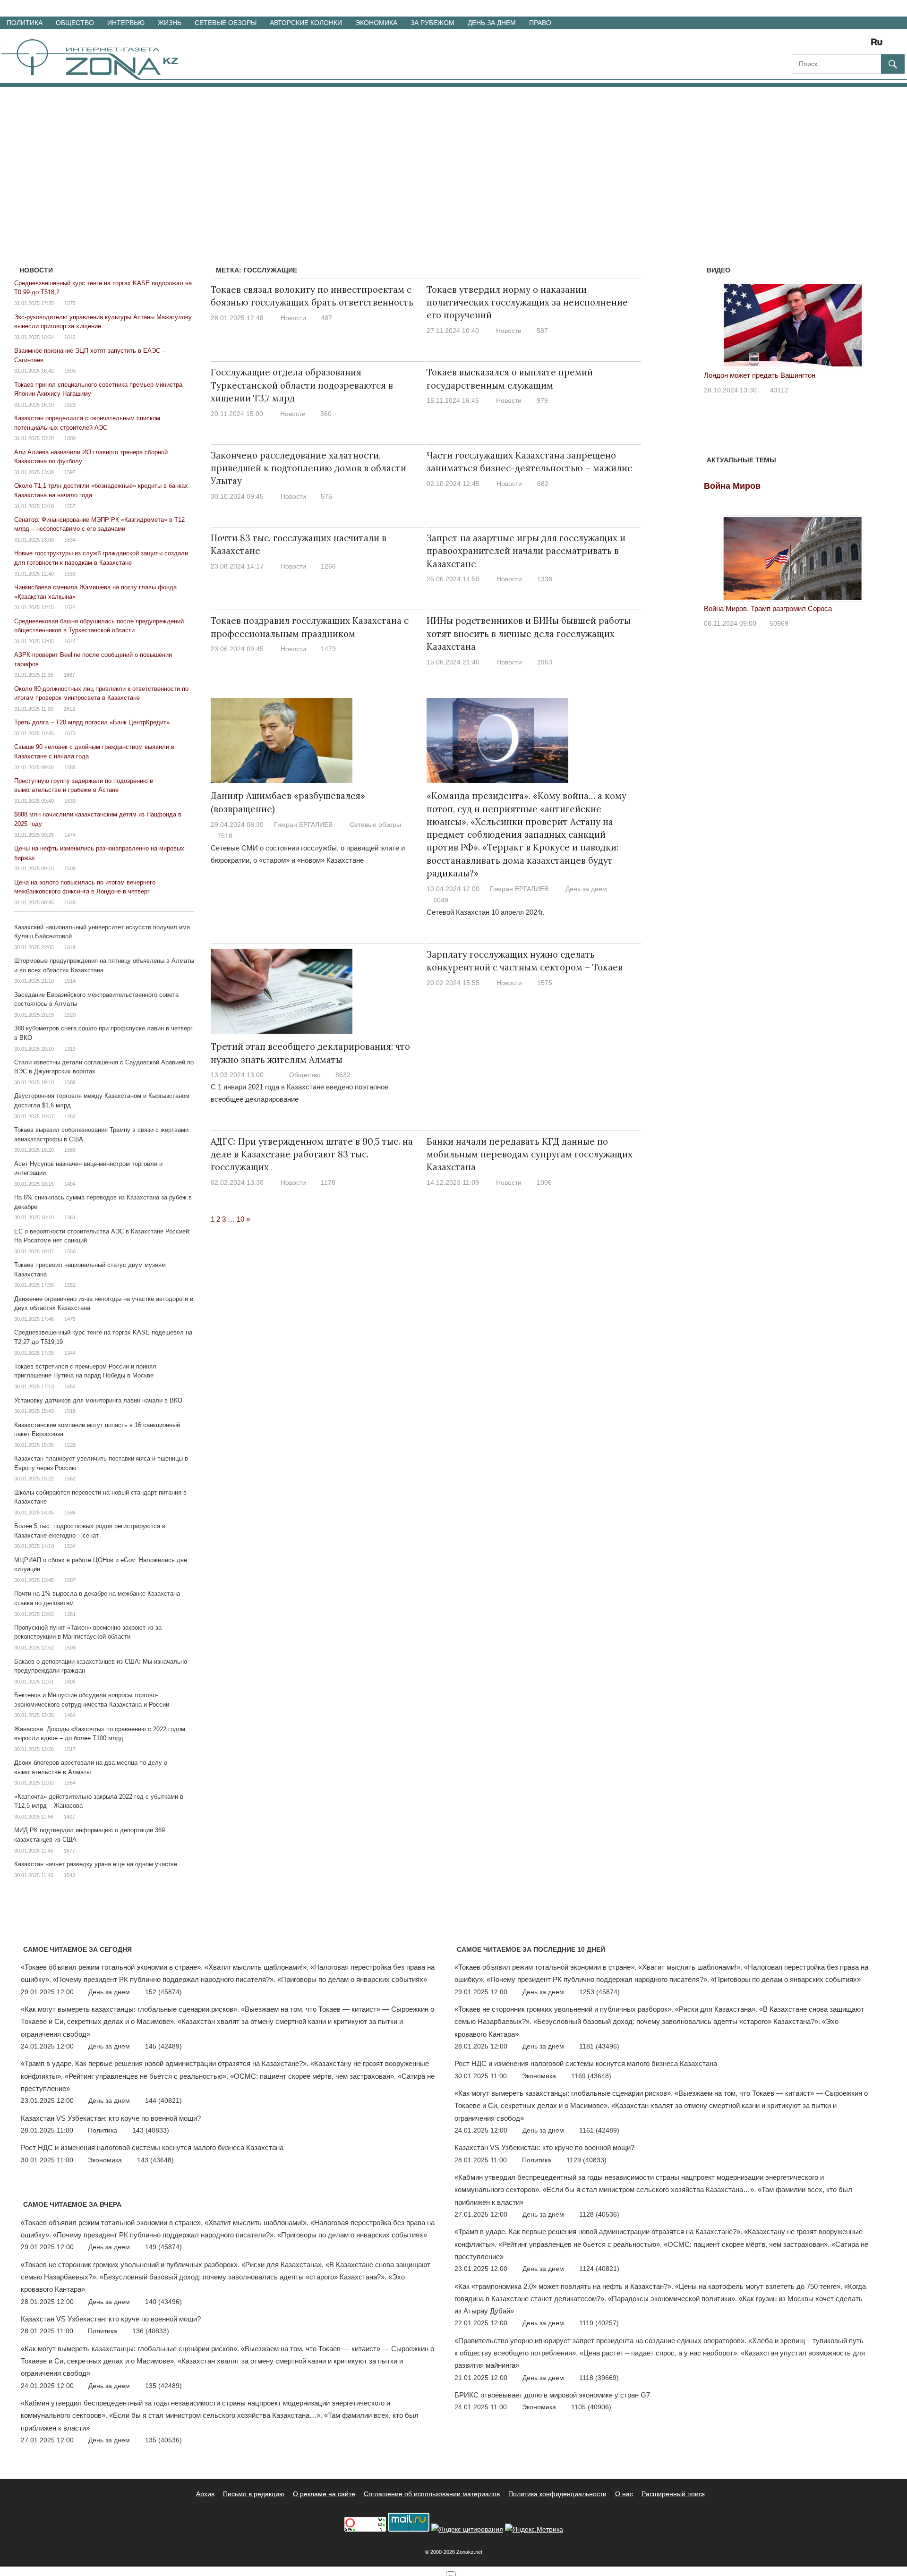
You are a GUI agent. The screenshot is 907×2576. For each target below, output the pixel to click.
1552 (70, 1285)
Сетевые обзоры (226, 23)
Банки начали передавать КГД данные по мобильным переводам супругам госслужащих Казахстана (530, 1154)
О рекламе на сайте (324, 2494)
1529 (70, 1445)
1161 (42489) (599, 2130)
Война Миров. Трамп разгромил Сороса (768, 608)
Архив (205, 2494)
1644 (70, 641)
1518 (70, 1411)
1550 (70, 1251)
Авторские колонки (306, 23)
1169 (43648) (591, 2076)
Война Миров (732, 486)
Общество (75, 23)
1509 (70, 868)
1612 (69, 709)
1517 (70, 1749)
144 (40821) (163, 2100)
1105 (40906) (591, 2407)
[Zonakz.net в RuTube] (879, 45)
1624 (70, 607)
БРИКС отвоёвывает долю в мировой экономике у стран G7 (552, 2395)
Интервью (126, 23)
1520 (70, 1015)
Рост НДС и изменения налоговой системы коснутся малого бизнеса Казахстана (152, 2147)
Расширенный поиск (673, 2494)
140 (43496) (163, 2302)
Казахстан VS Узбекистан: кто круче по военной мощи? (111, 2118)
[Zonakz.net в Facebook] (812, 45)
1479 (328, 649)
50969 (779, 623)
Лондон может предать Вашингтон (760, 375)
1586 (70, 1513)
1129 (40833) (586, 2160)
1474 (70, 835)
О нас (624, 2494)
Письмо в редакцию (254, 2494)
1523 (70, 405)
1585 (70, 767)
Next (869, 323)
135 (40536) (163, 2440)
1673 (70, 733)
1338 (545, 579)
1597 (70, 472)
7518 (225, 836)
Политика (25, 23)
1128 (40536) (599, 2214)
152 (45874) (163, 1992)
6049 (441, 900)
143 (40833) (151, 2130)
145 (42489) (163, 2046)
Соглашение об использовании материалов (432, 2494)
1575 (545, 983)
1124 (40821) (599, 2269)
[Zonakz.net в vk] (864, 45)
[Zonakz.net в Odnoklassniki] (851, 45)
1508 (70, 1648)
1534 (70, 1546)
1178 (328, 1182)
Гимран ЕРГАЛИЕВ (303, 825)
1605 (70, 1682)
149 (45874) (163, 2247)
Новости (293, 318)
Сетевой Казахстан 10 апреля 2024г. (485, 912)
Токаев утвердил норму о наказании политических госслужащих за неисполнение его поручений (527, 302)
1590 (70, 371)
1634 (70, 540)
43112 (779, 390)
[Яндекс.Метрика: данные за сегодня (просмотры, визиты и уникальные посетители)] (534, 2529)
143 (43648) (155, 2160)
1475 (70, 1319)
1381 (70, 1614)
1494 (70, 1184)
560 (326, 414)
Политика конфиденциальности (557, 2494)
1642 (70, 337)
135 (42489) (163, 2386)
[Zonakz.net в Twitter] (798, 45)
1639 (70, 801)
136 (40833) (151, 2331)
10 (240, 1219)
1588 (70, 1082)
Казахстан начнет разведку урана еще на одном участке (96, 1864)
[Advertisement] (453, 158)
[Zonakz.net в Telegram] (838, 45)
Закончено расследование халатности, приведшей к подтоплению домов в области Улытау (308, 468)
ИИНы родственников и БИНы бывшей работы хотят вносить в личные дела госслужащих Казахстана (529, 633)
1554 (70, 1783)
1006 (544, 1182)
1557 (70, 506)
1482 (70, 1116)
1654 (70, 1386)
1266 (328, 566)
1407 (69, 1817)
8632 (343, 1075)
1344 (70, 1353)
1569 (70, 1150)
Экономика (376, 23)
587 (542, 331)
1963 (545, 662)
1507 (70, 1580)
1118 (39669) (599, 2378)
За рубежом (432, 23)
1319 (70, 1049)
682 (543, 484)
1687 (69, 675)
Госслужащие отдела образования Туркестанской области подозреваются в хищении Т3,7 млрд (302, 385)
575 (326, 496)
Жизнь (170, 23)
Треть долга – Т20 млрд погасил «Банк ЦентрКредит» (92, 722)
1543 (69, 1875)
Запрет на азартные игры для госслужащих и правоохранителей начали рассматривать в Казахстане (526, 551)
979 (542, 400)
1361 (70, 1217)
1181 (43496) (599, 2046)
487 (326, 318)
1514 (70, 981)
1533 (70, 574)
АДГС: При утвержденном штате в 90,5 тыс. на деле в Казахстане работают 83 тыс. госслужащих (312, 1154)
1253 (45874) (599, 1992)
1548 (70, 902)
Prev (716, 323)
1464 (70, 1715)
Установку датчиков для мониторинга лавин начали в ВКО (98, 1400)
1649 (70, 947)
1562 (70, 1479)
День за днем (492, 23)
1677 (69, 1851)
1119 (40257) (599, 2323)
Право (540, 23)
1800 (70, 438)
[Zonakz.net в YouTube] (825, 45)
